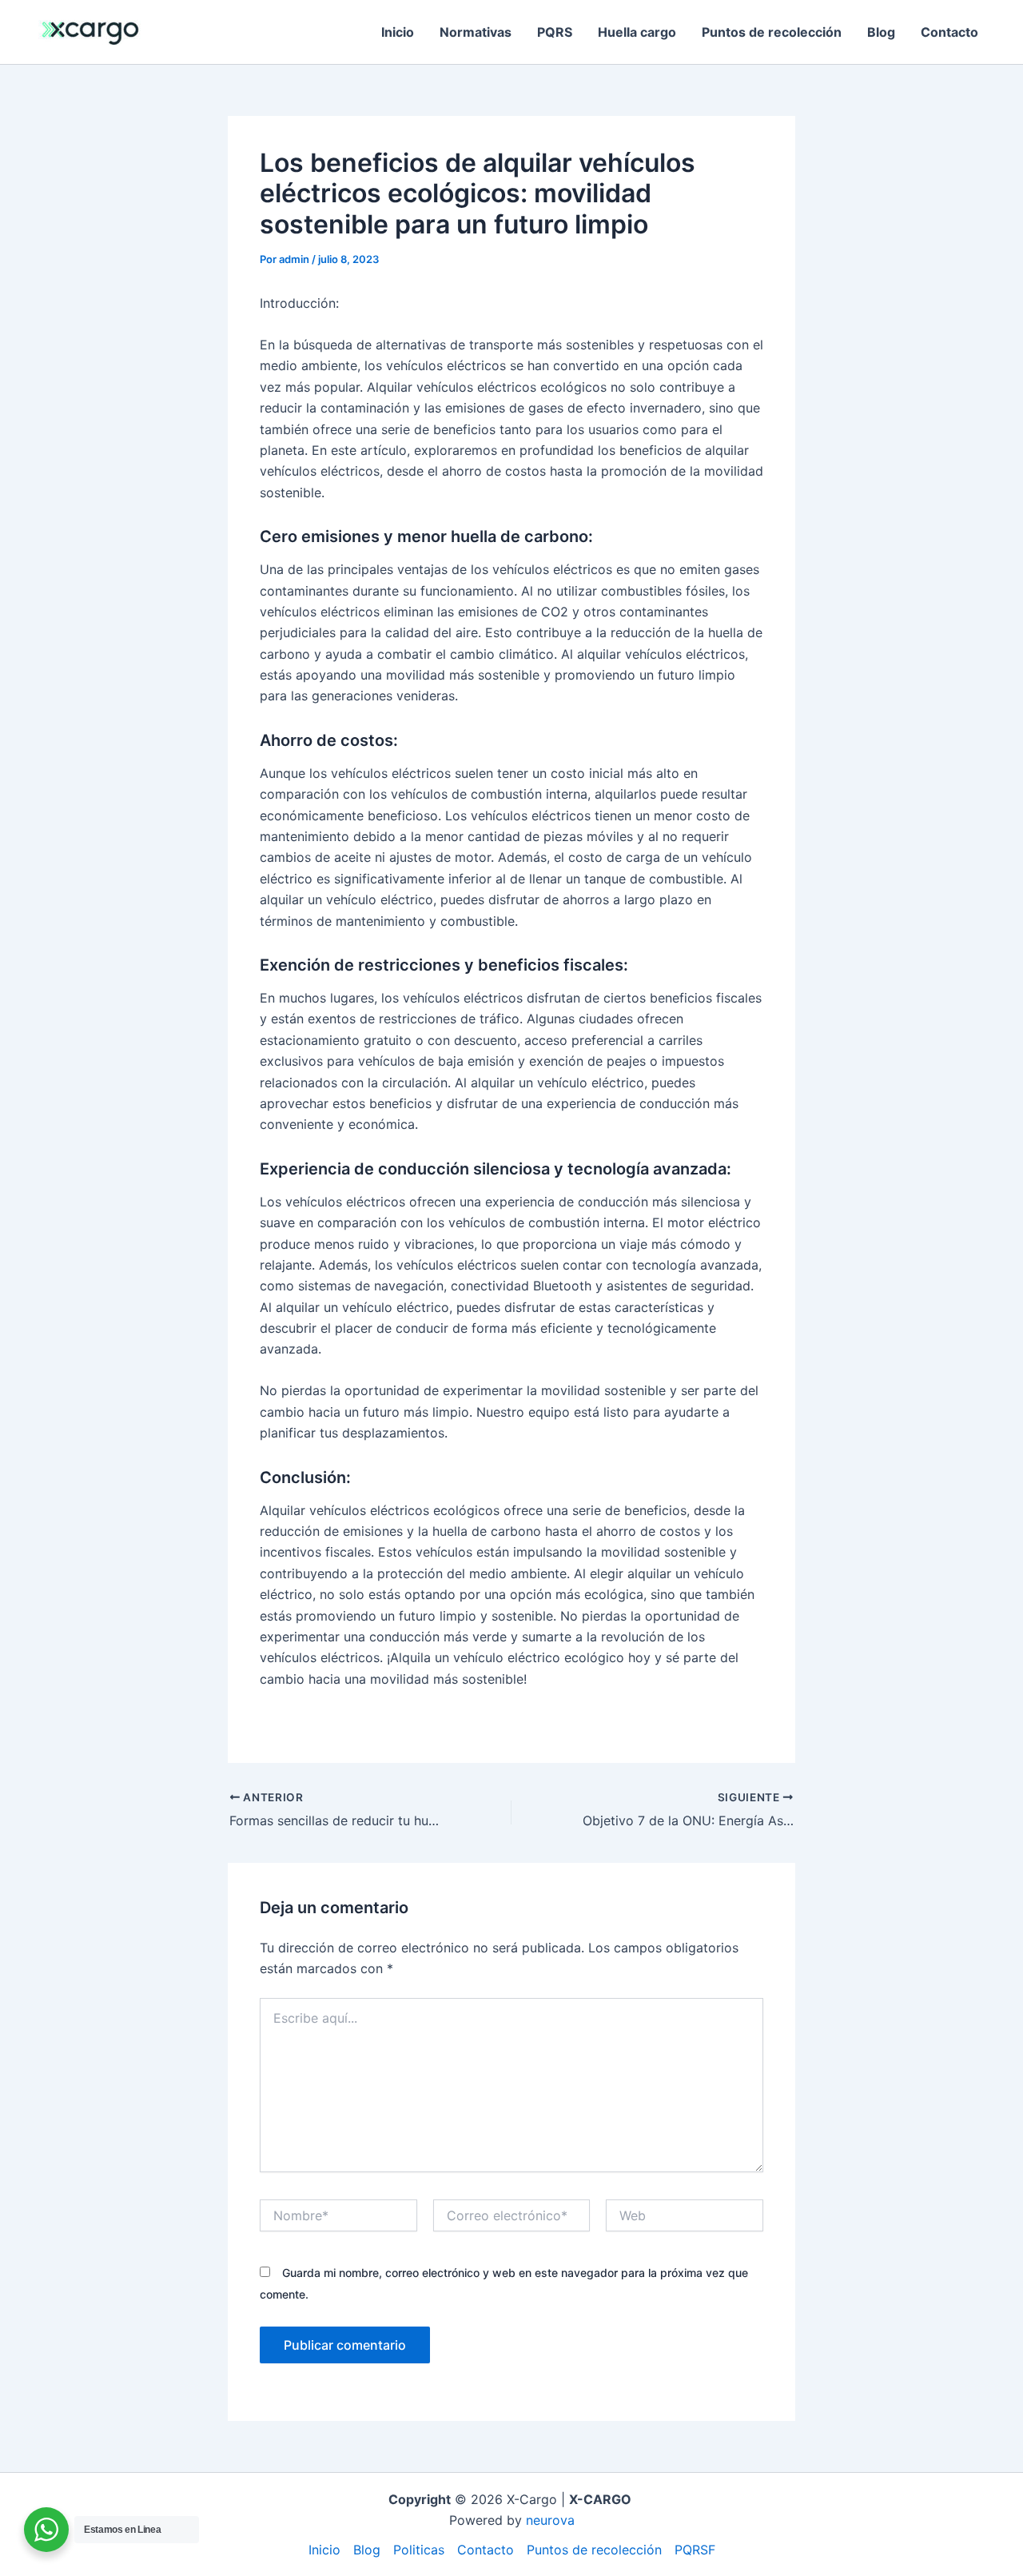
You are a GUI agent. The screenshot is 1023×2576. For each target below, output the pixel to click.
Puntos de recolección (772, 32)
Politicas (419, 2550)
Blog (881, 32)
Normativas (476, 32)
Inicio (398, 32)
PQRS (555, 32)
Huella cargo (637, 32)
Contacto (949, 32)
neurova (550, 2520)
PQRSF (695, 2550)
